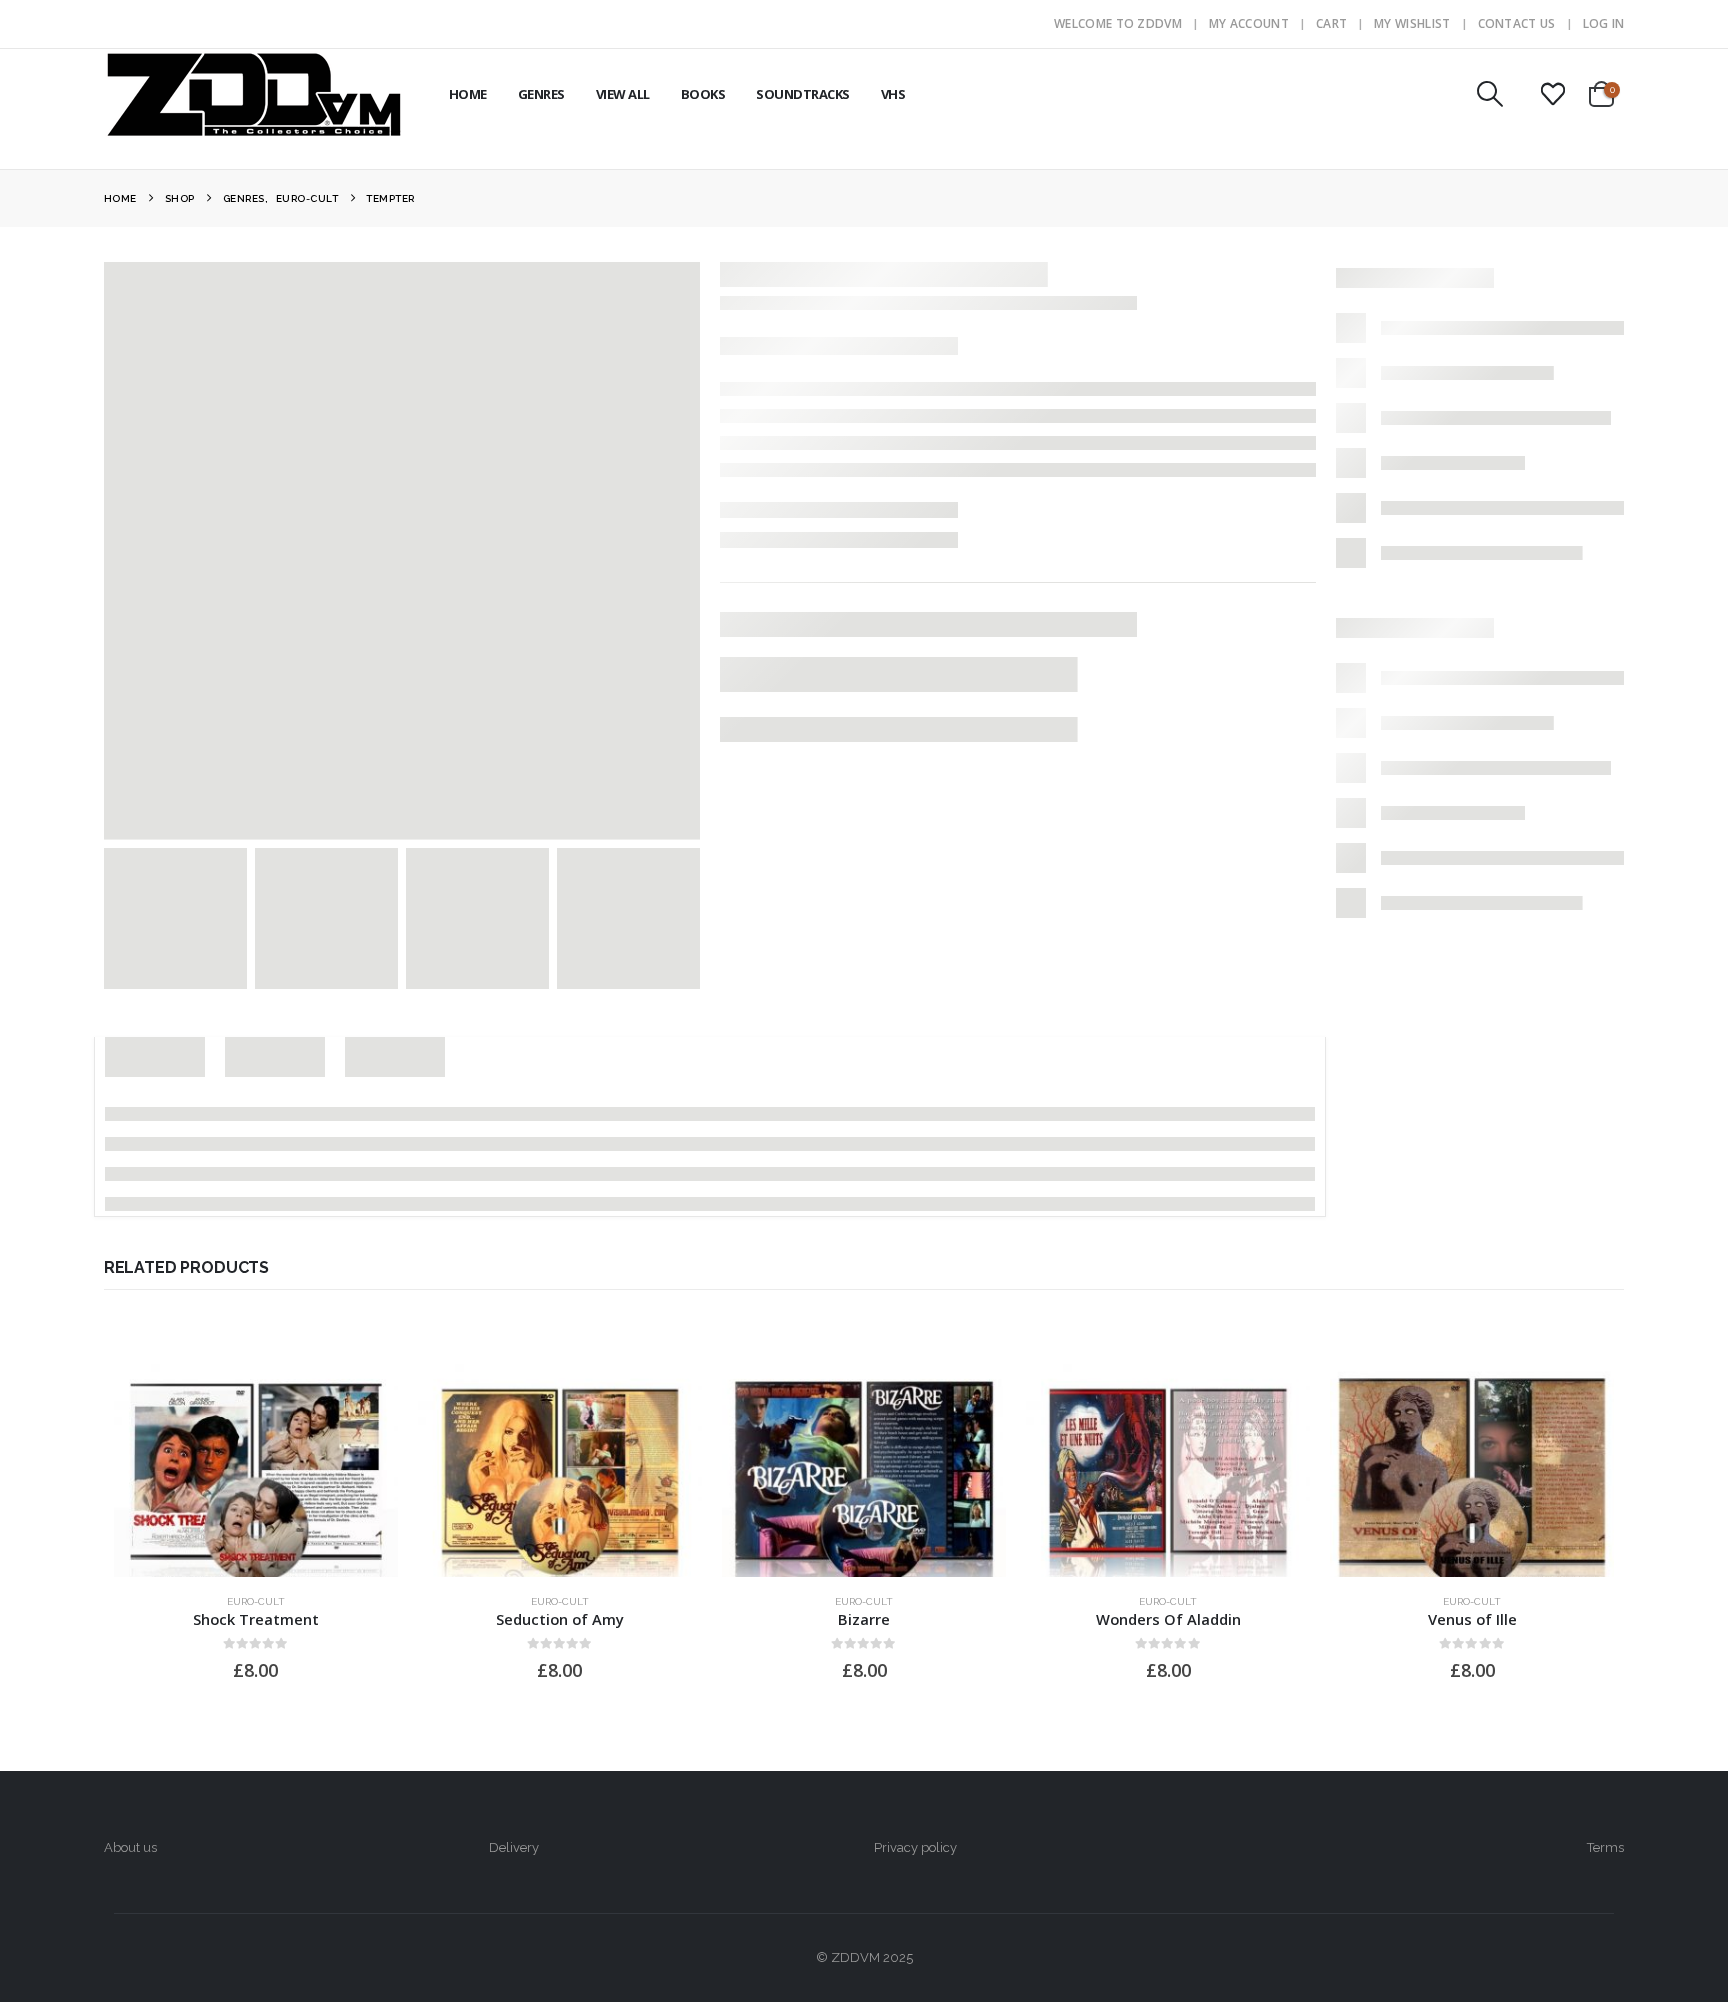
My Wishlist (1412, 23)
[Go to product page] (256, 1470)
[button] (1489, 94)
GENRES (541, 94)
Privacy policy (915, 1847)
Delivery (514, 1847)
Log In (1604, 23)
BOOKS (703, 94)
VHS (893, 94)
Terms (1605, 1847)
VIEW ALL (623, 94)
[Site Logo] (254, 94)
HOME (468, 94)
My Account (1249, 23)
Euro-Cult (256, 1601)
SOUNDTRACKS (803, 94)
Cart (1331, 23)
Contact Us (1517, 23)
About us (130, 1847)
